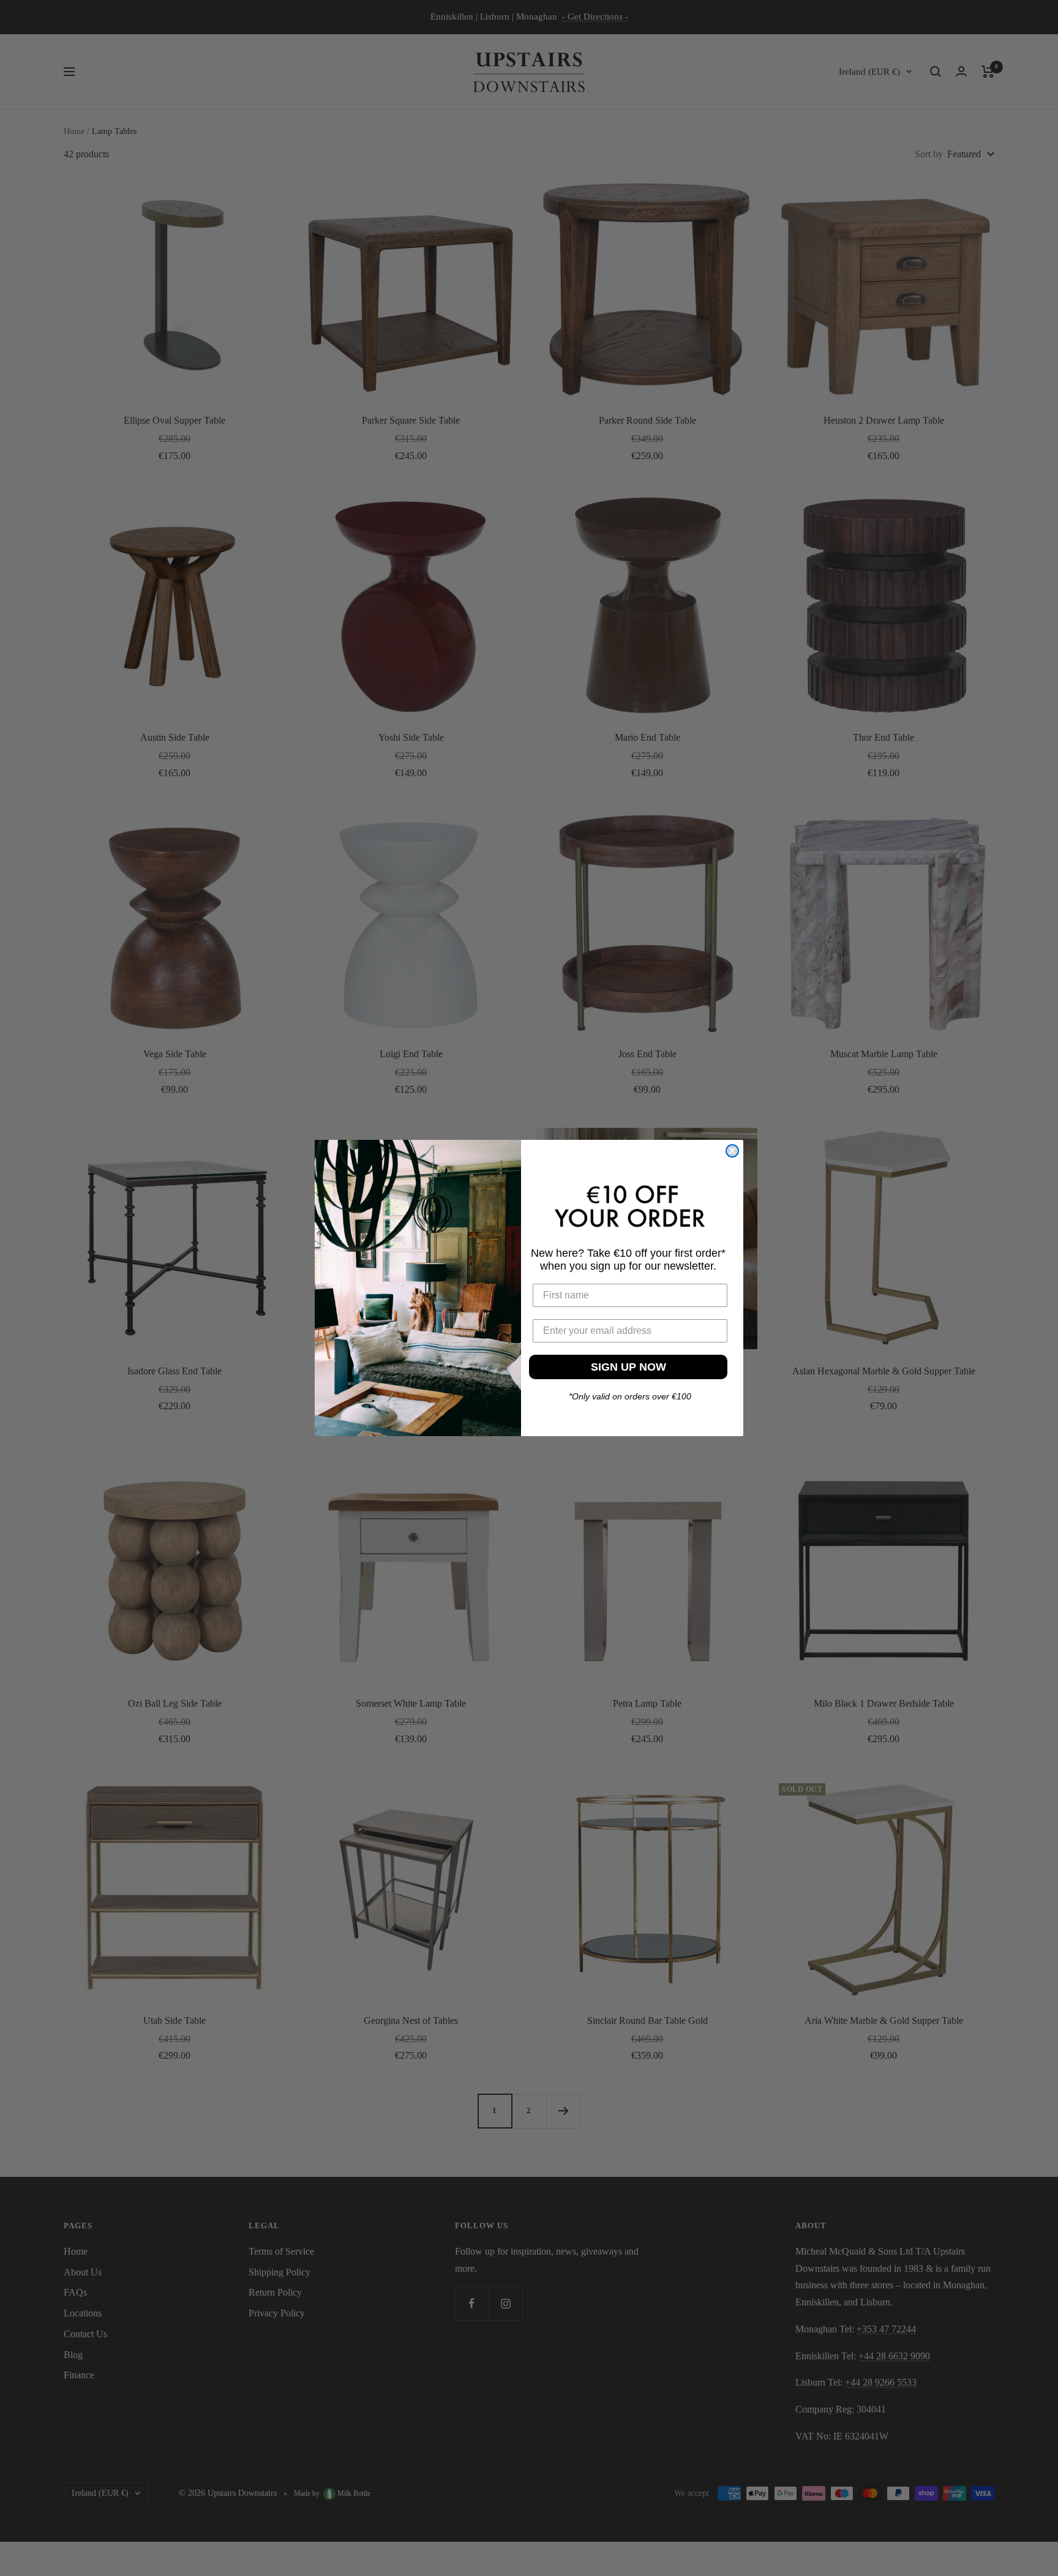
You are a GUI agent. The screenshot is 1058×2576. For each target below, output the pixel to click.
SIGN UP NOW (628, 1366)
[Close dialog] (732, 1151)
